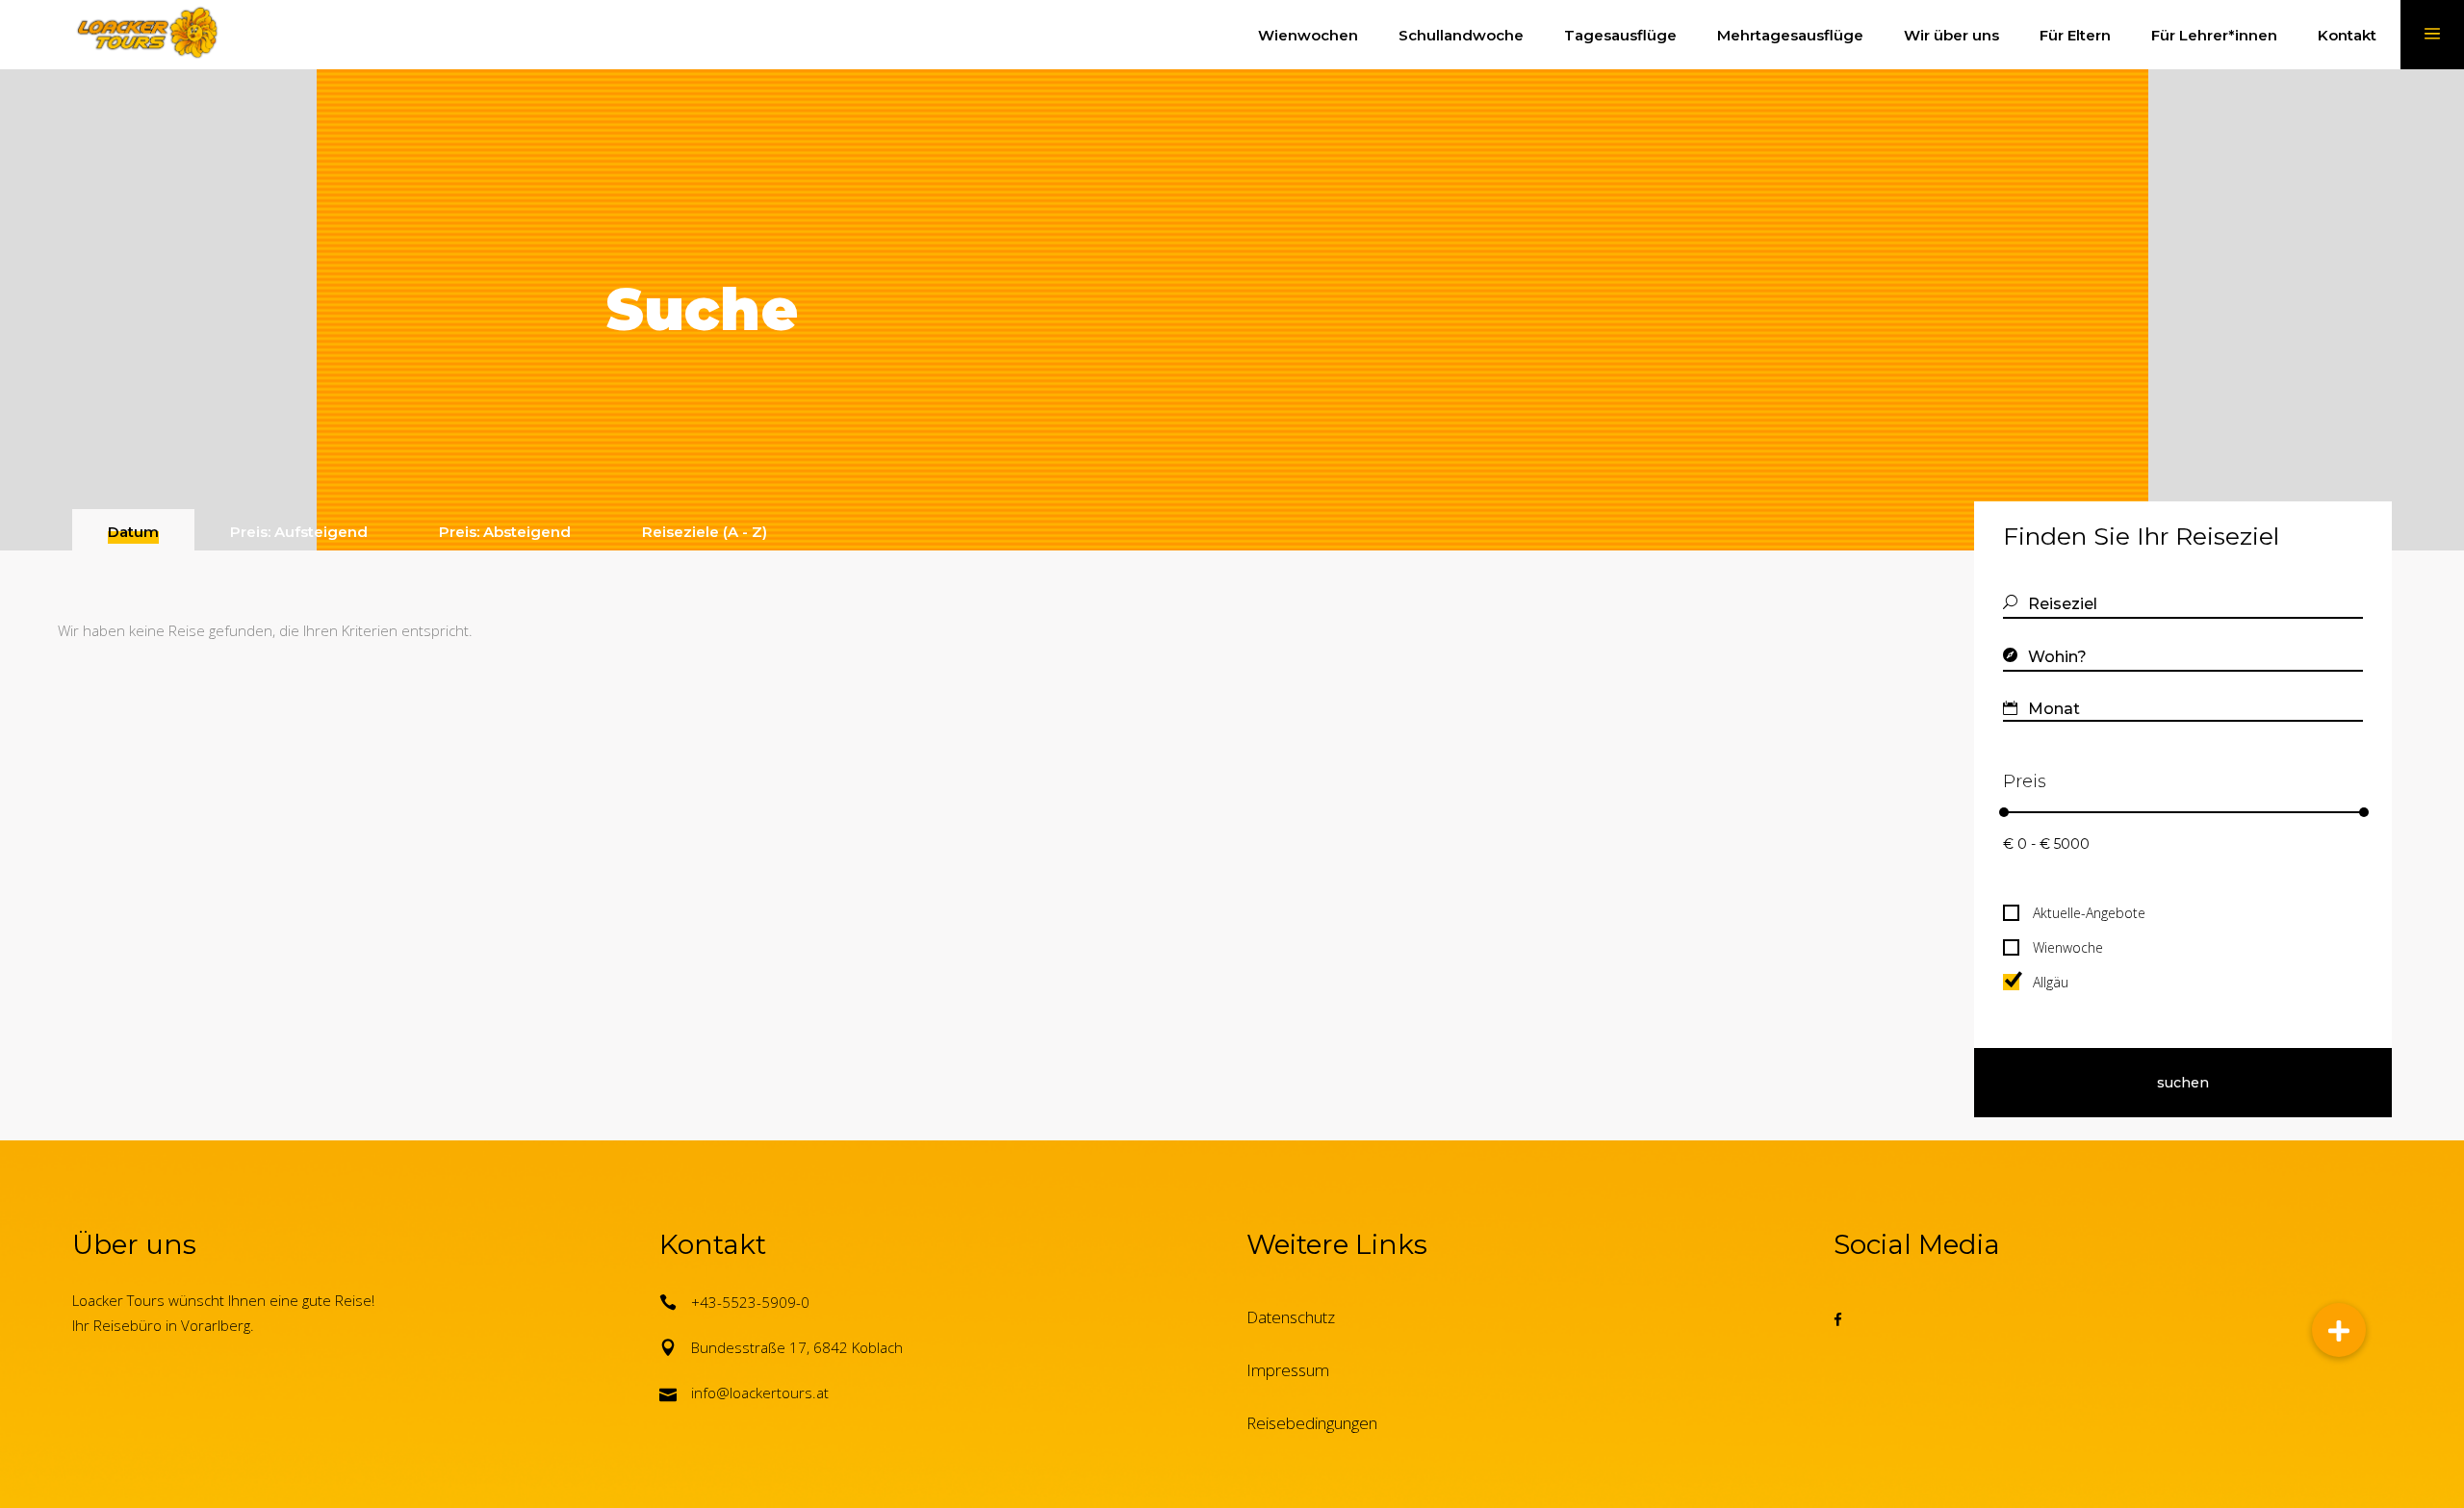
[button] (2339, 1330)
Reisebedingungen (1312, 1423)
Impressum (1288, 1370)
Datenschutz (1291, 1317)
